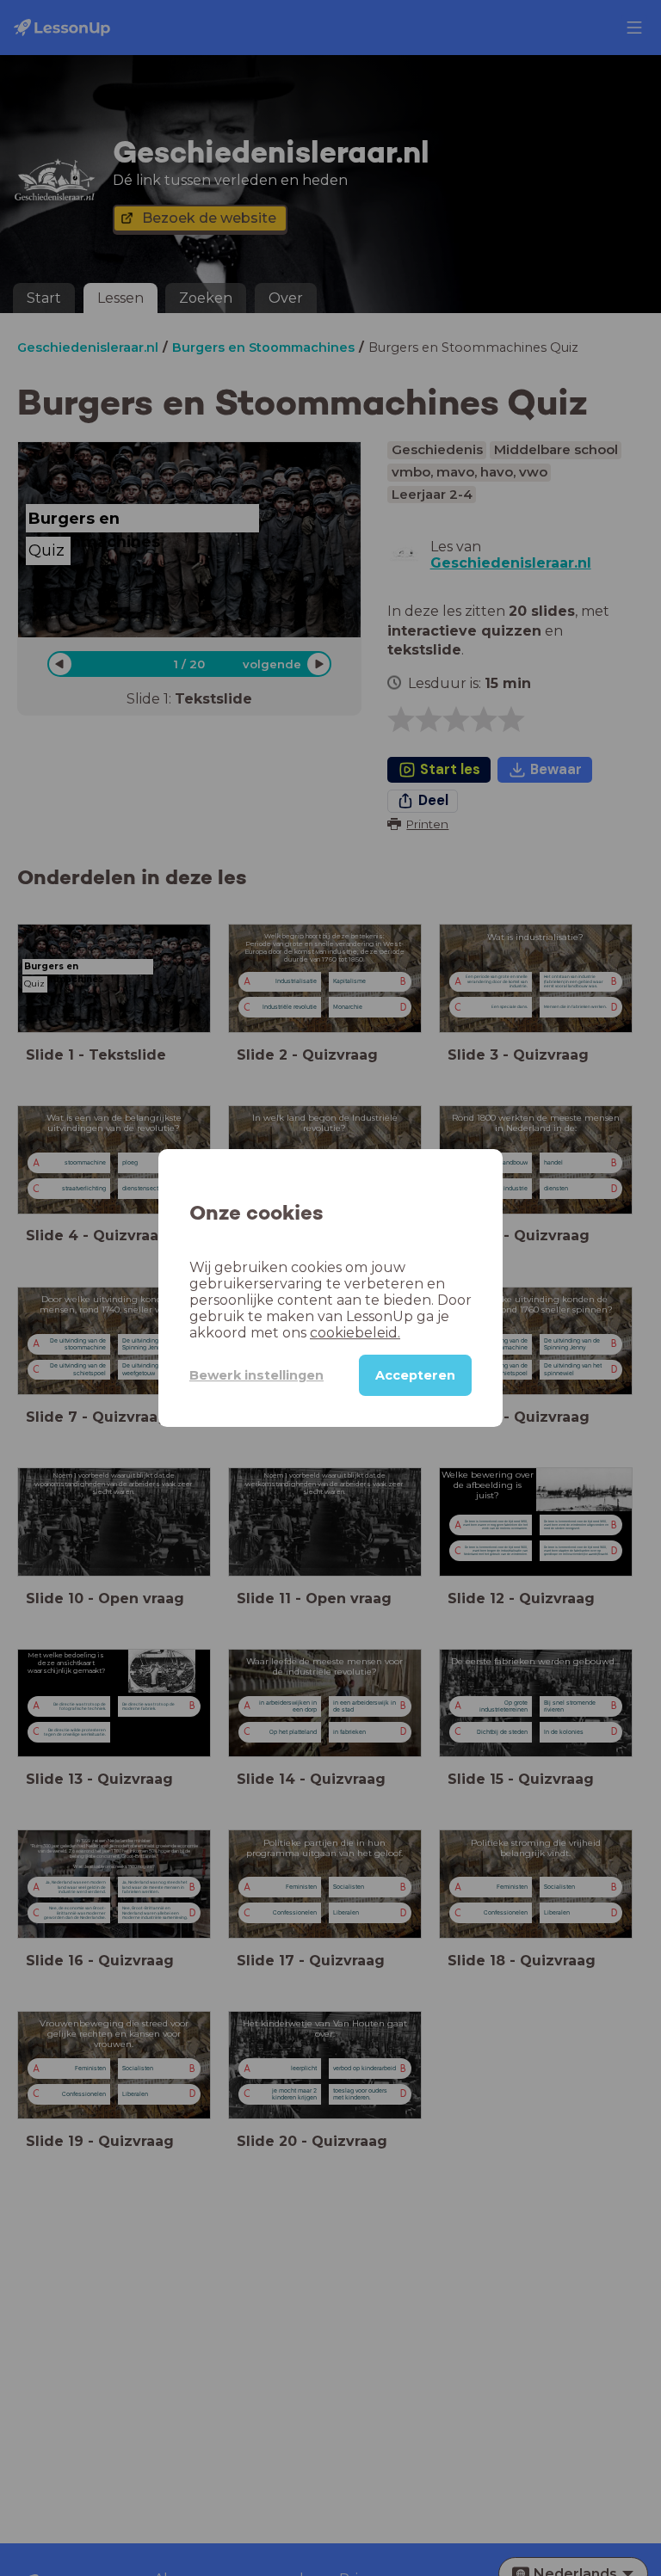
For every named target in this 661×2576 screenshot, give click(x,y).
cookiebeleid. (355, 1333)
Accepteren (415, 1375)
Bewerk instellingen (256, 1375)
